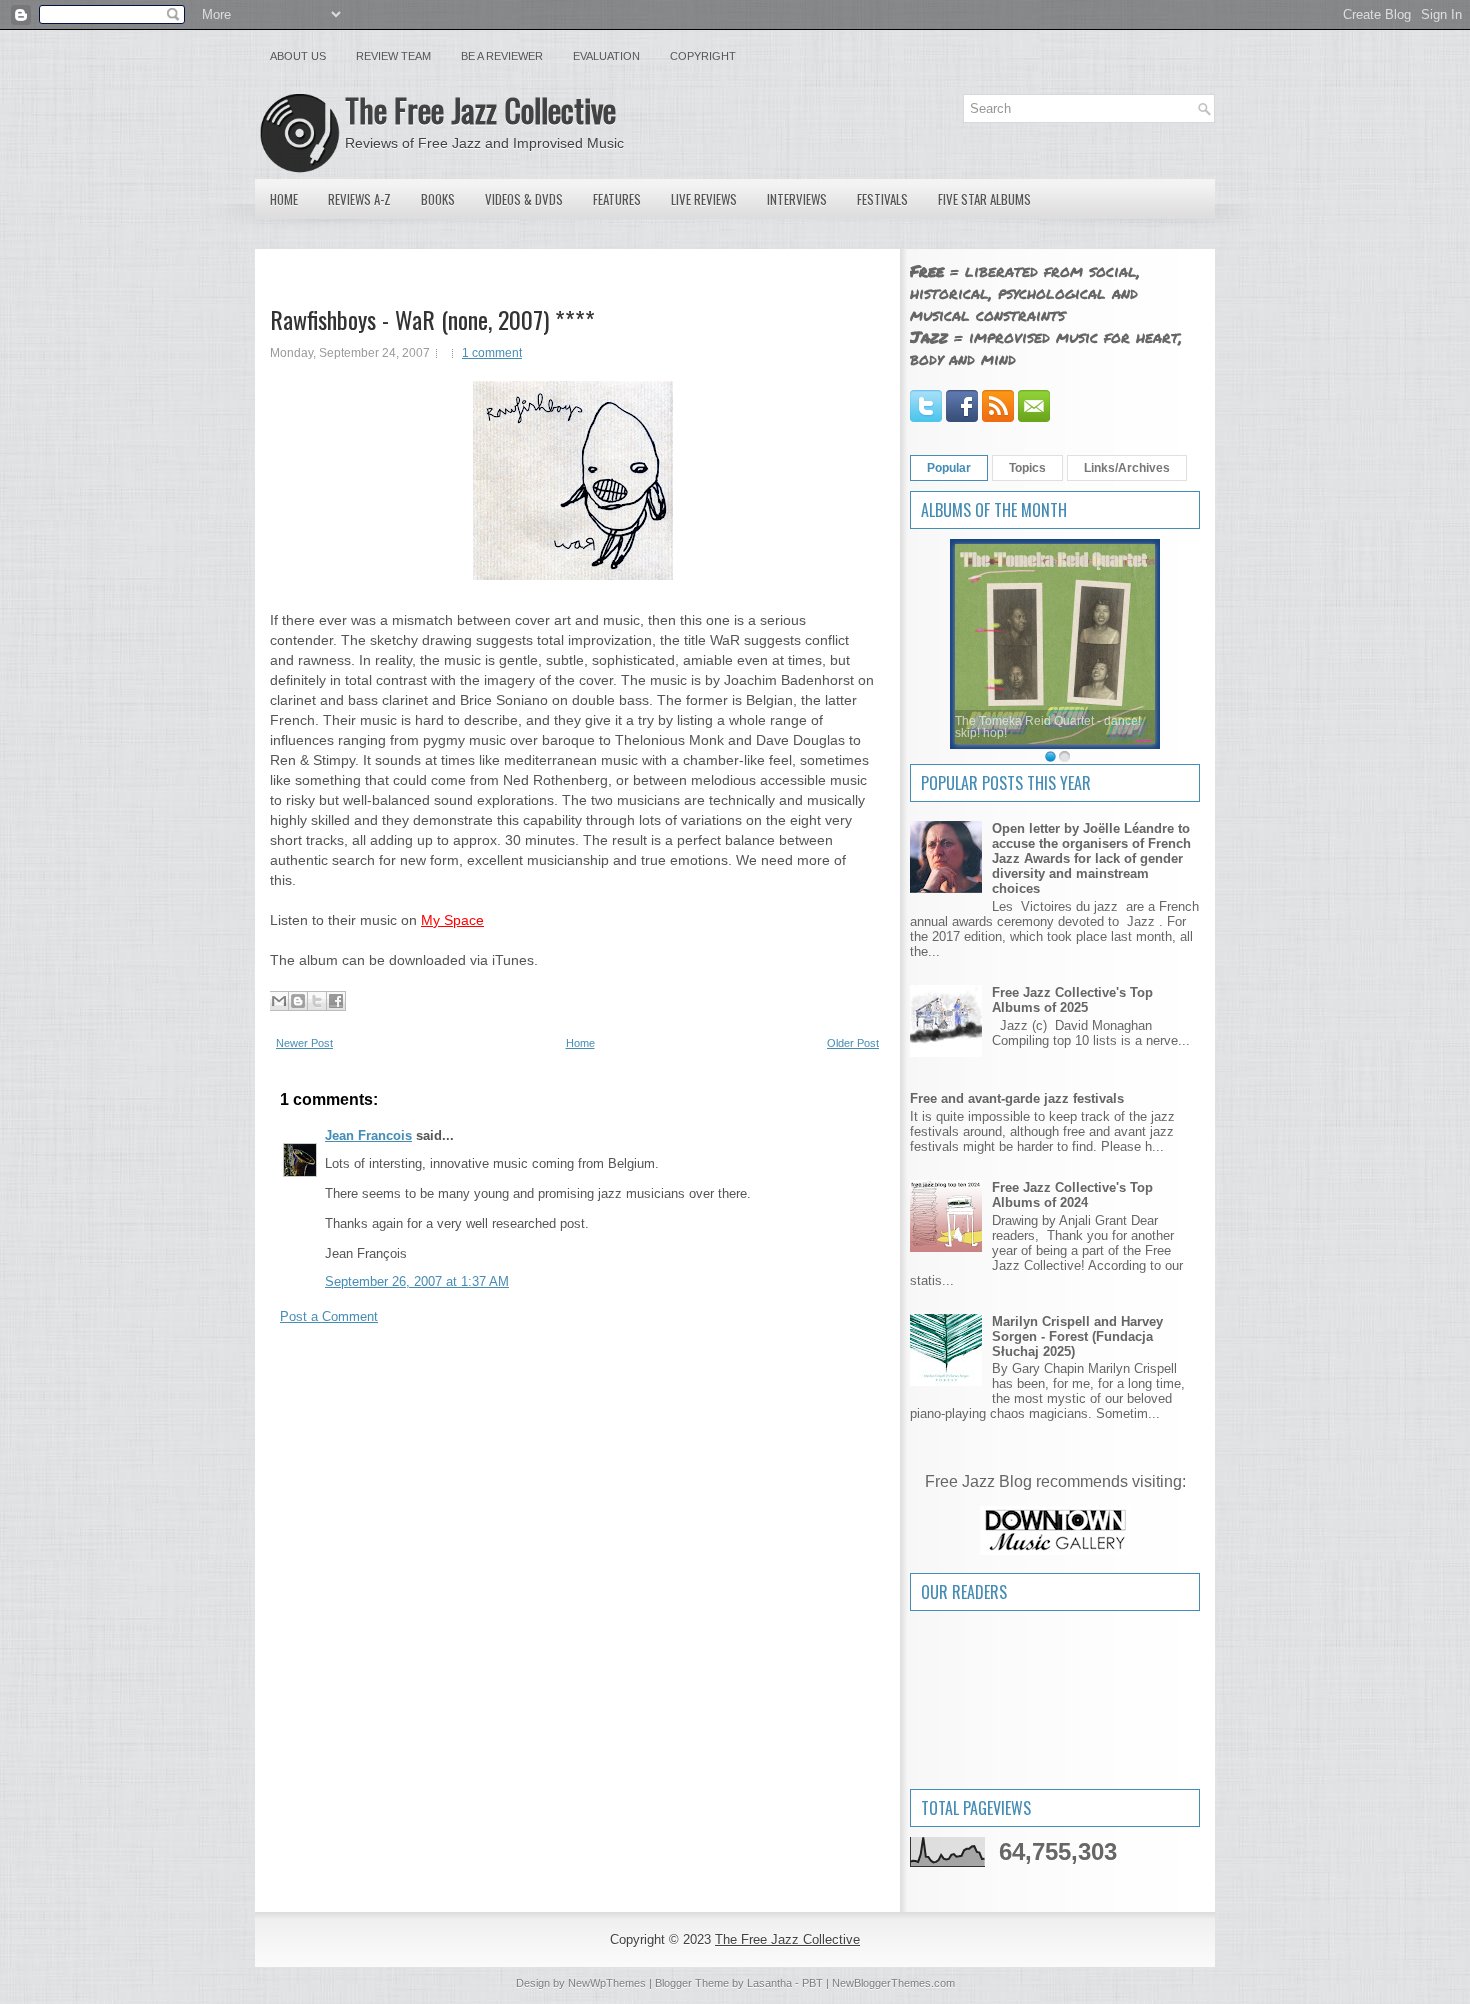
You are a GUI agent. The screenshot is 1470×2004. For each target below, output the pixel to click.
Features (617, 199)
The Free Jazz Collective (480, 109)
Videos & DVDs (524, 199)
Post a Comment (329, 1316)
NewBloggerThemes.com (893, 1983)
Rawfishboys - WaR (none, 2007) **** (432, 319)
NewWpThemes (607, 1983)
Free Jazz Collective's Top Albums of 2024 (1072, 1195)
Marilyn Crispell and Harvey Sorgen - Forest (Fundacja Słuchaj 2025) (1077, 1336)
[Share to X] (317, 1001)
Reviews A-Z (359, 199)
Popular (949, 468)
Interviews (797, 199)
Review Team (393, 56)
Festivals (882, 199)
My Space (452, 920)
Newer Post (304, 1043)
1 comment (492, 353)
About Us (298, 56)
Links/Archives (1127, 468)
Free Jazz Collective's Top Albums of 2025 (1072, 1000)
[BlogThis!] (298, 1001)
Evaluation (606, 56)
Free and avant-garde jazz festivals (1017, 1098)
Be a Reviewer (502, 56)
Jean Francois (368, 1135)
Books (438, 199)
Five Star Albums (984, 199)
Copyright (703, 56)
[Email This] (279, 1001)
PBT (812, 1983)
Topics (1027, 468)
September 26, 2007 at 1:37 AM (417, 1281)
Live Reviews (704, 199)
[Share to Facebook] (336, 1001)
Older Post (853, 1043)
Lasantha (769, 1983)
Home (284, 199)
